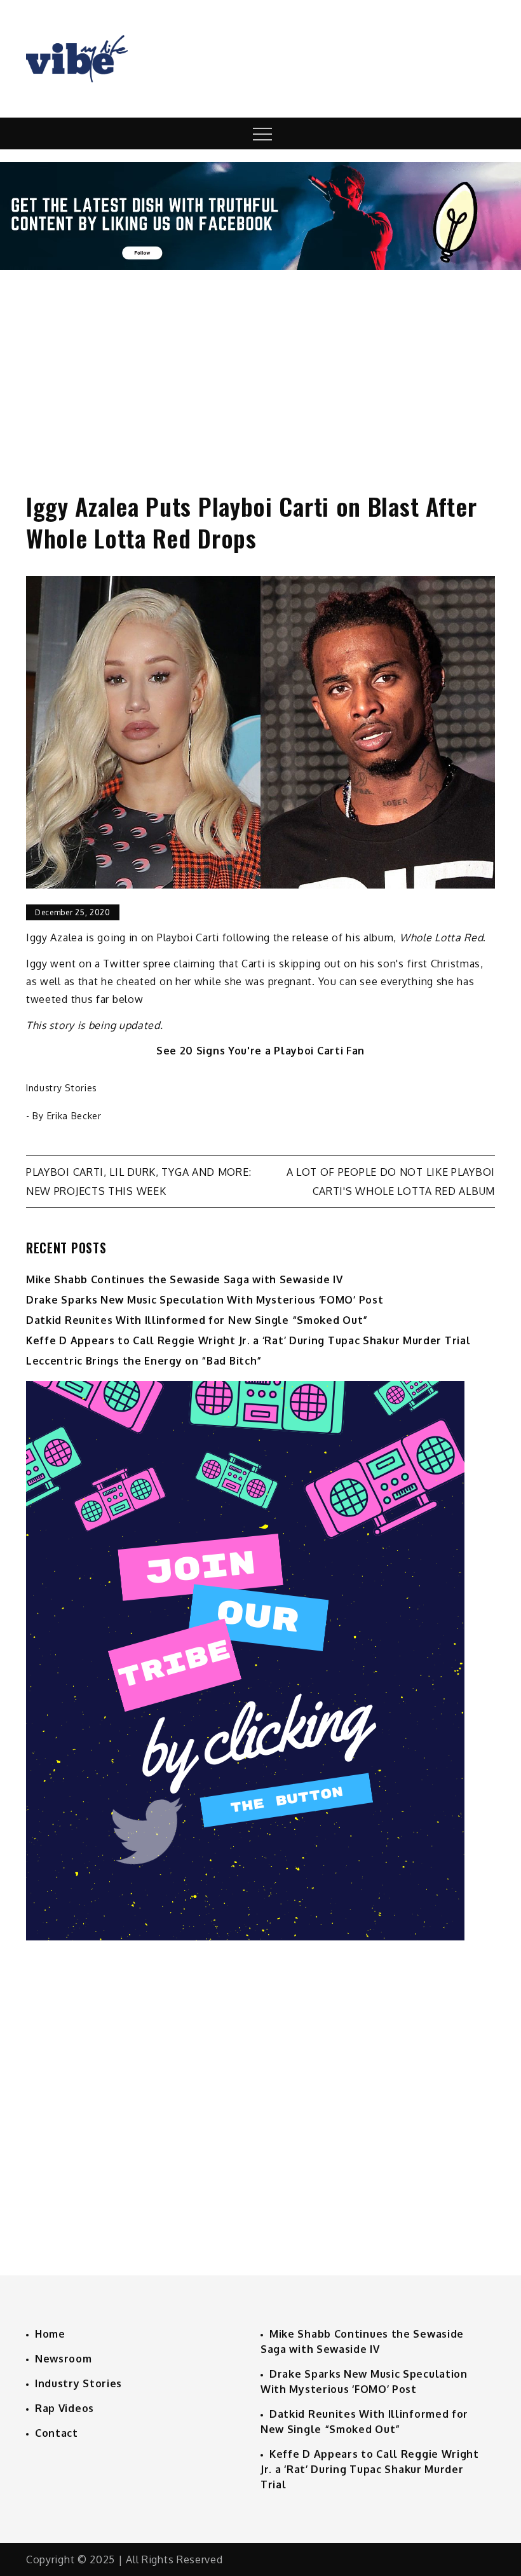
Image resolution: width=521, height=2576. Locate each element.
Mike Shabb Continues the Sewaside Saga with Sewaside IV (185, 1279)
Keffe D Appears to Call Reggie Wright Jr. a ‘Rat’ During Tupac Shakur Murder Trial (248, 1340)
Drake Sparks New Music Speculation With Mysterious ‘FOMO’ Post (205, 1300)
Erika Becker (74, 1116)
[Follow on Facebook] (260, 266)
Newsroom (64, 2359)
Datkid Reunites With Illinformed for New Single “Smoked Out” (197, 1320)
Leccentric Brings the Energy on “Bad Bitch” (144, 1361)
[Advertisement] (260, 369)
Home (50, 2334)
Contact (57, 2433)
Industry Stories (62, 1088)
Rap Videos (64, 2408)
